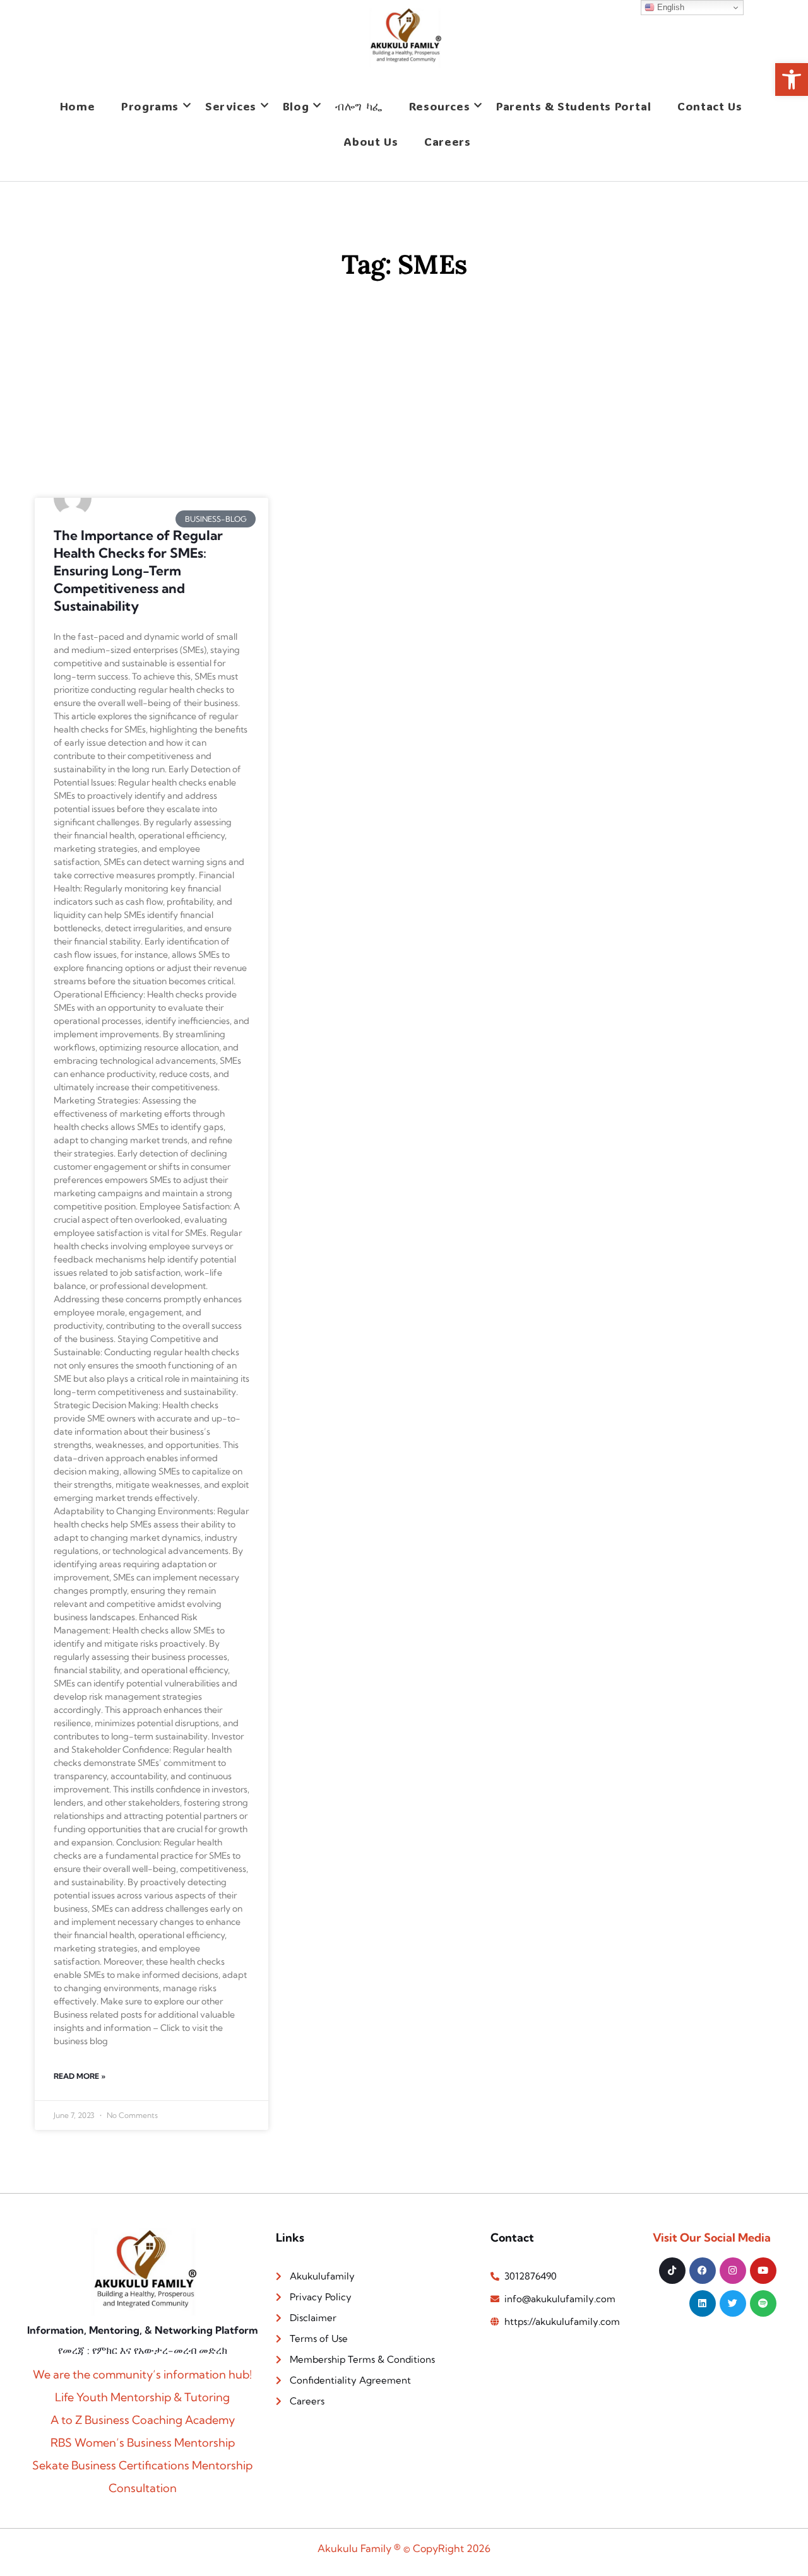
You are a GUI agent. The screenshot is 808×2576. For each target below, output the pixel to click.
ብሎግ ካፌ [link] (359, 106)
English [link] (669, 7)
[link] (792, 79)
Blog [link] (296, 106)
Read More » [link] (80, 2076)
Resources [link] (439, 106)
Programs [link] (150, 106)
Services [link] (231, 106)
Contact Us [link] (710, 106)
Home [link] (77, 106)
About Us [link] (371, 141)
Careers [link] (447, 141)
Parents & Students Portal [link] (573, 106)
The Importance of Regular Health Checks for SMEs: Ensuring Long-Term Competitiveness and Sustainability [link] (138, 570)
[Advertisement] (404, 403)
